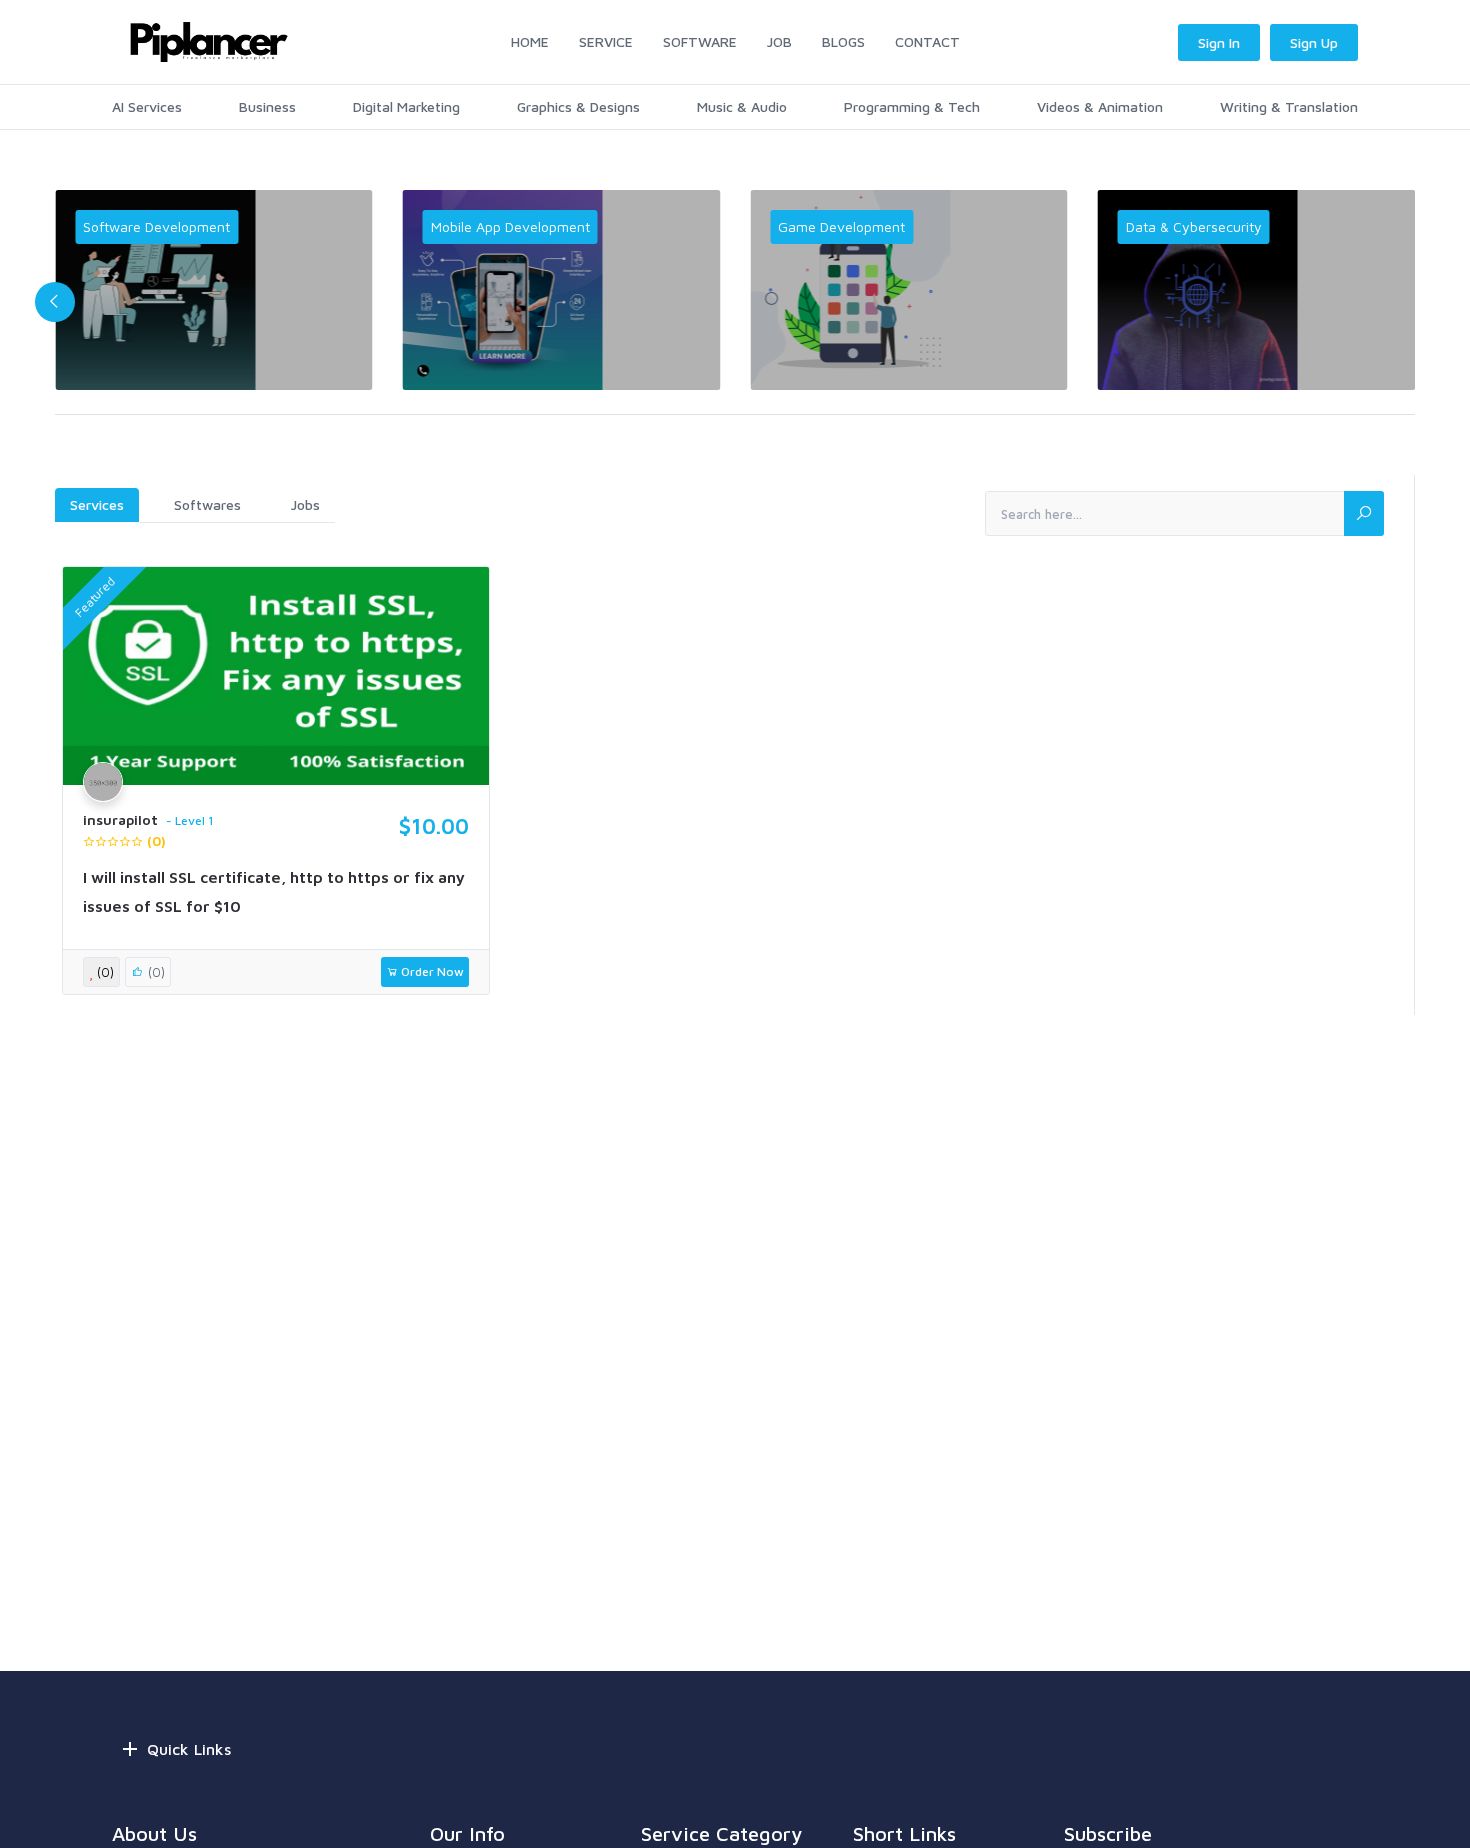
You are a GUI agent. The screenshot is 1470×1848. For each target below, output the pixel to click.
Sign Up (1314, 42)
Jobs (305, 504)
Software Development (156, 226)
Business (267, 106)
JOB (779, 41)
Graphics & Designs (578, 106)
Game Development (841, 226)
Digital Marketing (406, 106)
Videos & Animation (1100, 106)
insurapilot (120, 820)
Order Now (431, 971)
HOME (530, 41)
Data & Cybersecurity (1194, 226)
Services (97, 504)
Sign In (1219, 42)
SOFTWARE (700, 41)
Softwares (207, 504)
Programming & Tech (912, 106)
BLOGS (843, 41)
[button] (55, 302)
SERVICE (606, 41)
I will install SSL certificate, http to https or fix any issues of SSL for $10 (274, 891)
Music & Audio (742, 106)
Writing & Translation (1289, 106)
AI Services (147, 106)
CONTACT (927, 41)
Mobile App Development (510, 226)
